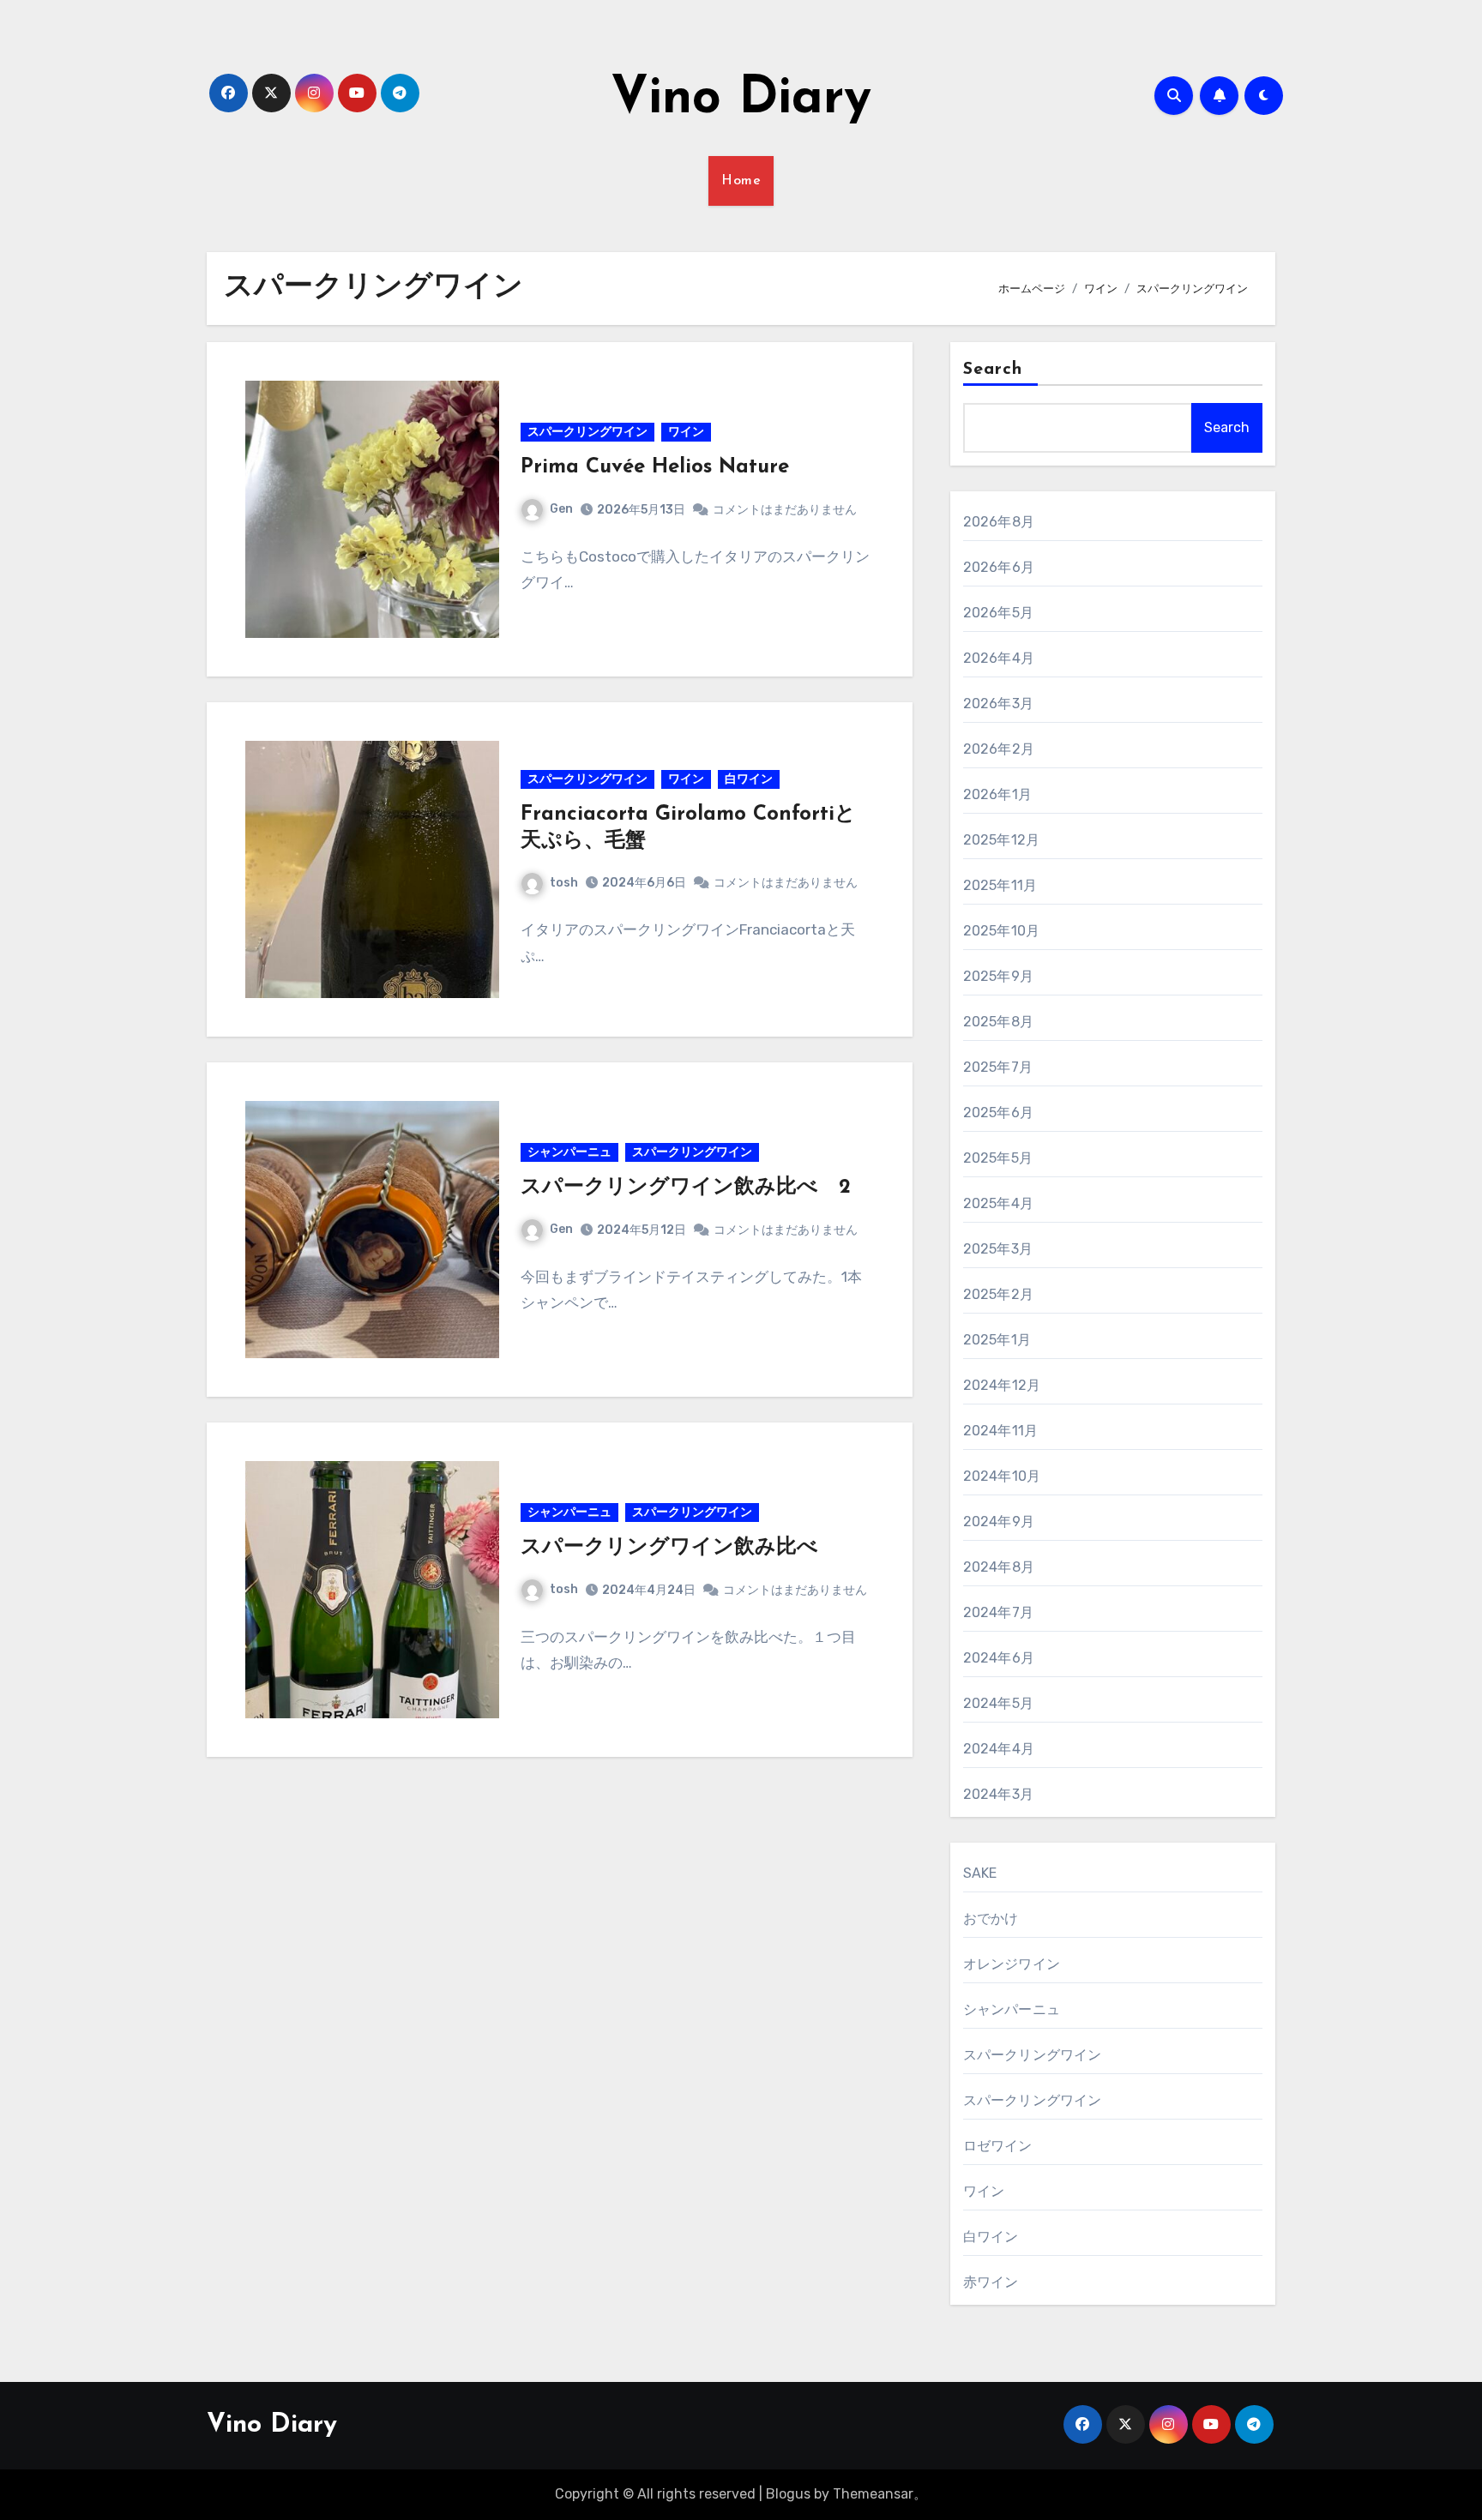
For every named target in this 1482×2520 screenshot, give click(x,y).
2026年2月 (999, 749)
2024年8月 (999, 1567)
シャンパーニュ (569, 1152)
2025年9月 (998, 976)
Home (741, 181)
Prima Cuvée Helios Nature (655, 467)
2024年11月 (1001, 1431)
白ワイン (749, 779)
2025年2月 (998, 1294)
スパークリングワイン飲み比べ (669, 1548)
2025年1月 (997, 1340)
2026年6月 (999, 567)
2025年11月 (1000, 885)
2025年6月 (998, 1113)
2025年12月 (1002, 840)
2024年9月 (999, 1522)
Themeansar (873, 2494)
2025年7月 (998, 1067)
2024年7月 (998, 1612)
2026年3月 (998, 704)
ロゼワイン (998, 2146)
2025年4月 (998, 1203)
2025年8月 (998, 1022)
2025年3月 (998, 1249)
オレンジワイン (1012, 1964)
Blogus (788, 2494)
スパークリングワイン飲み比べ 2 (686, 1188)
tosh (564, 883)
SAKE (980, 1873)
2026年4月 (999, 658)
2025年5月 (998, 1158)
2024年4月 (999, 1749)
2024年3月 (998, 1794)
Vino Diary (741, 99)
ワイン (686, 432)
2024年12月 (1002, 1385)
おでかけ (991, 1919)
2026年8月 (999, 522)
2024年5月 (998, 1703)
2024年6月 (999, 1658)
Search (993, 370)
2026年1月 (997, 794)
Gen (561, 509)
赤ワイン (991, 2282)
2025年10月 (1002, 931)
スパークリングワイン (587, 432)
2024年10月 (1002, 1476)
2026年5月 (998, 613)
